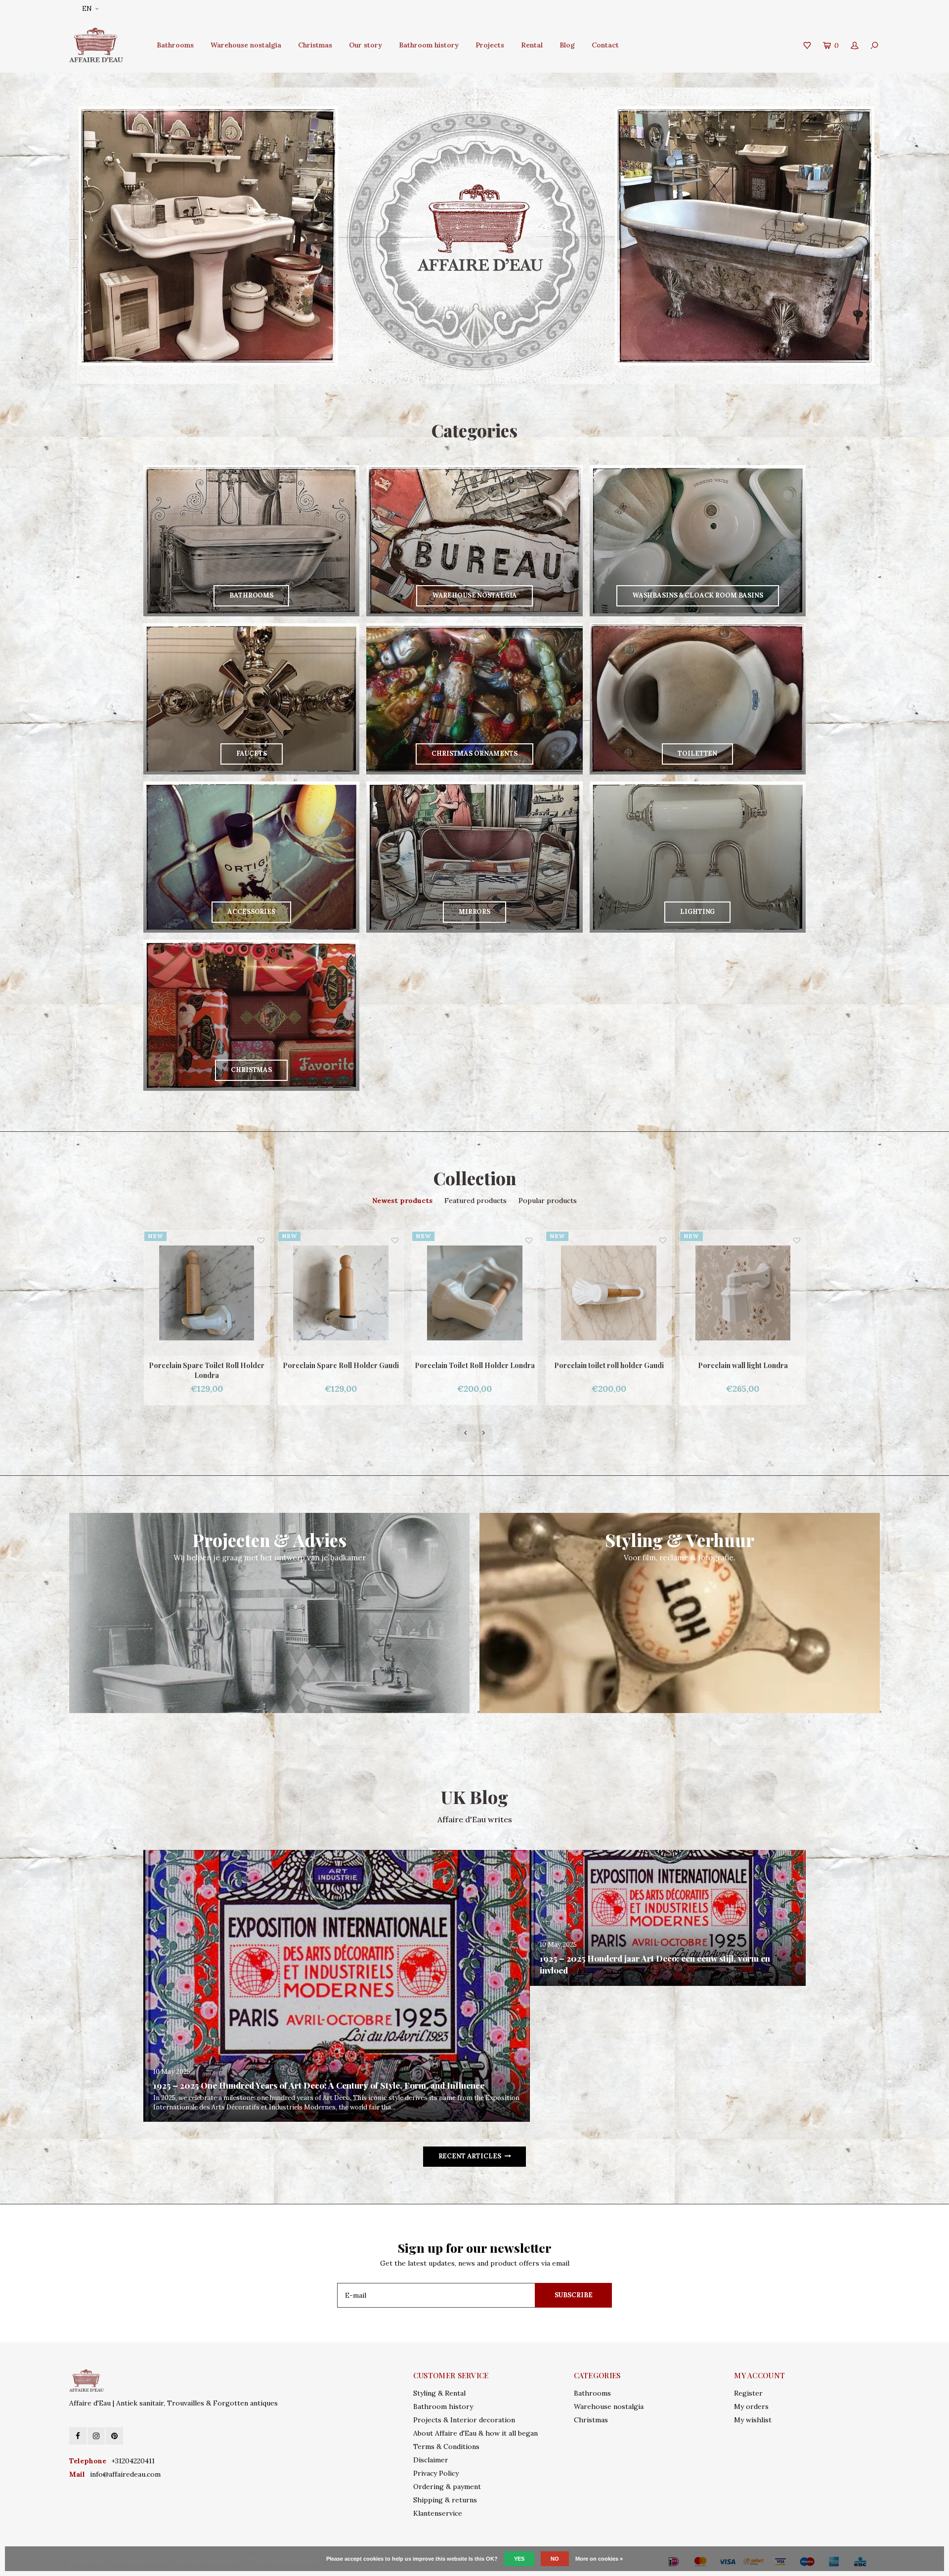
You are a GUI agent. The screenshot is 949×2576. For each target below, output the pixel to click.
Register (748, 2393)
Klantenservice (438, 2513)
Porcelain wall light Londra (609, 1365)
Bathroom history (429, 45)
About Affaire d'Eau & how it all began (475, 2433)
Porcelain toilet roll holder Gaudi (475, 1365)
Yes (519, 2559)
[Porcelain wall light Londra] (609, 1293)
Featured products (475, 1201)
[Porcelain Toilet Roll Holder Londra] (341, 1293)
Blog (567, 45)
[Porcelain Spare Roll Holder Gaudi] (207, 1293)
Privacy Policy (436, 2473)
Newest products (402, 1201)
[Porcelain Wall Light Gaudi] (743, 1293)
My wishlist (753, 2420)
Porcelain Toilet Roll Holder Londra (341, 1365)
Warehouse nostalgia (246, 45)
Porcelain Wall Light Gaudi (743, 1365)
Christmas (315, 45)
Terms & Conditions (446, 2447)
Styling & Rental (439, 2393)
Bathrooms (175, 45)
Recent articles (470, 2156)
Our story (366, 45)
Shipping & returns (445, 2500)
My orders (751, 2406)
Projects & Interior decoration (464, 2420)
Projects (490, 45)
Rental (532, 45)
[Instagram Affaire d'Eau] (96, 2436)
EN (87, 9)
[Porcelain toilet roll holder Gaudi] (475, 1293)
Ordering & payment (447, 2487)
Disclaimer (431, 2460)
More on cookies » (599, 2559)
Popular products (548, 1201)
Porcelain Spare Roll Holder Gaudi (207, 1365)
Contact (605, 45)
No (555, 2559)
